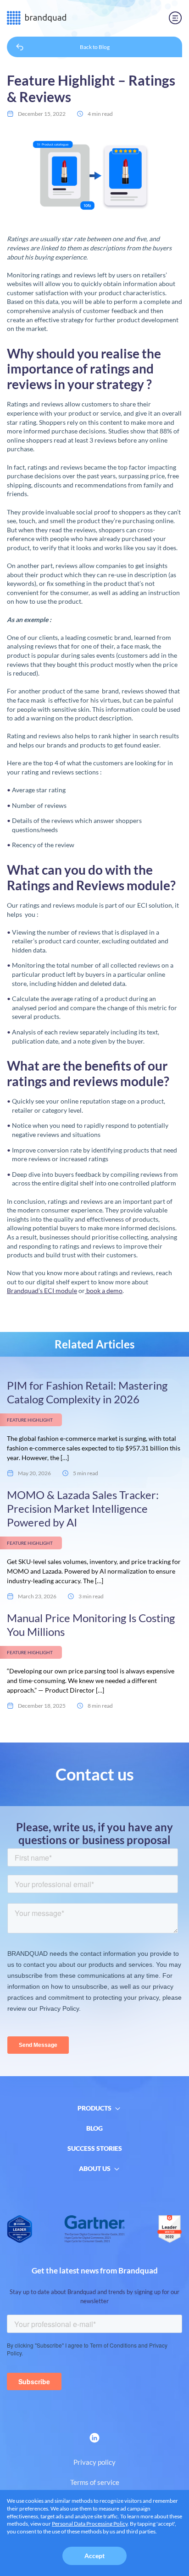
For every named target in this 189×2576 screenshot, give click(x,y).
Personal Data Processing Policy (90, 2524)
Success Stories (95, 2148)
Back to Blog (95, 47)
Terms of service (95, 2482)
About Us (95, 2168)
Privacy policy (94, 2462)
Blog (94, 2128)
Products (94, 2108)
